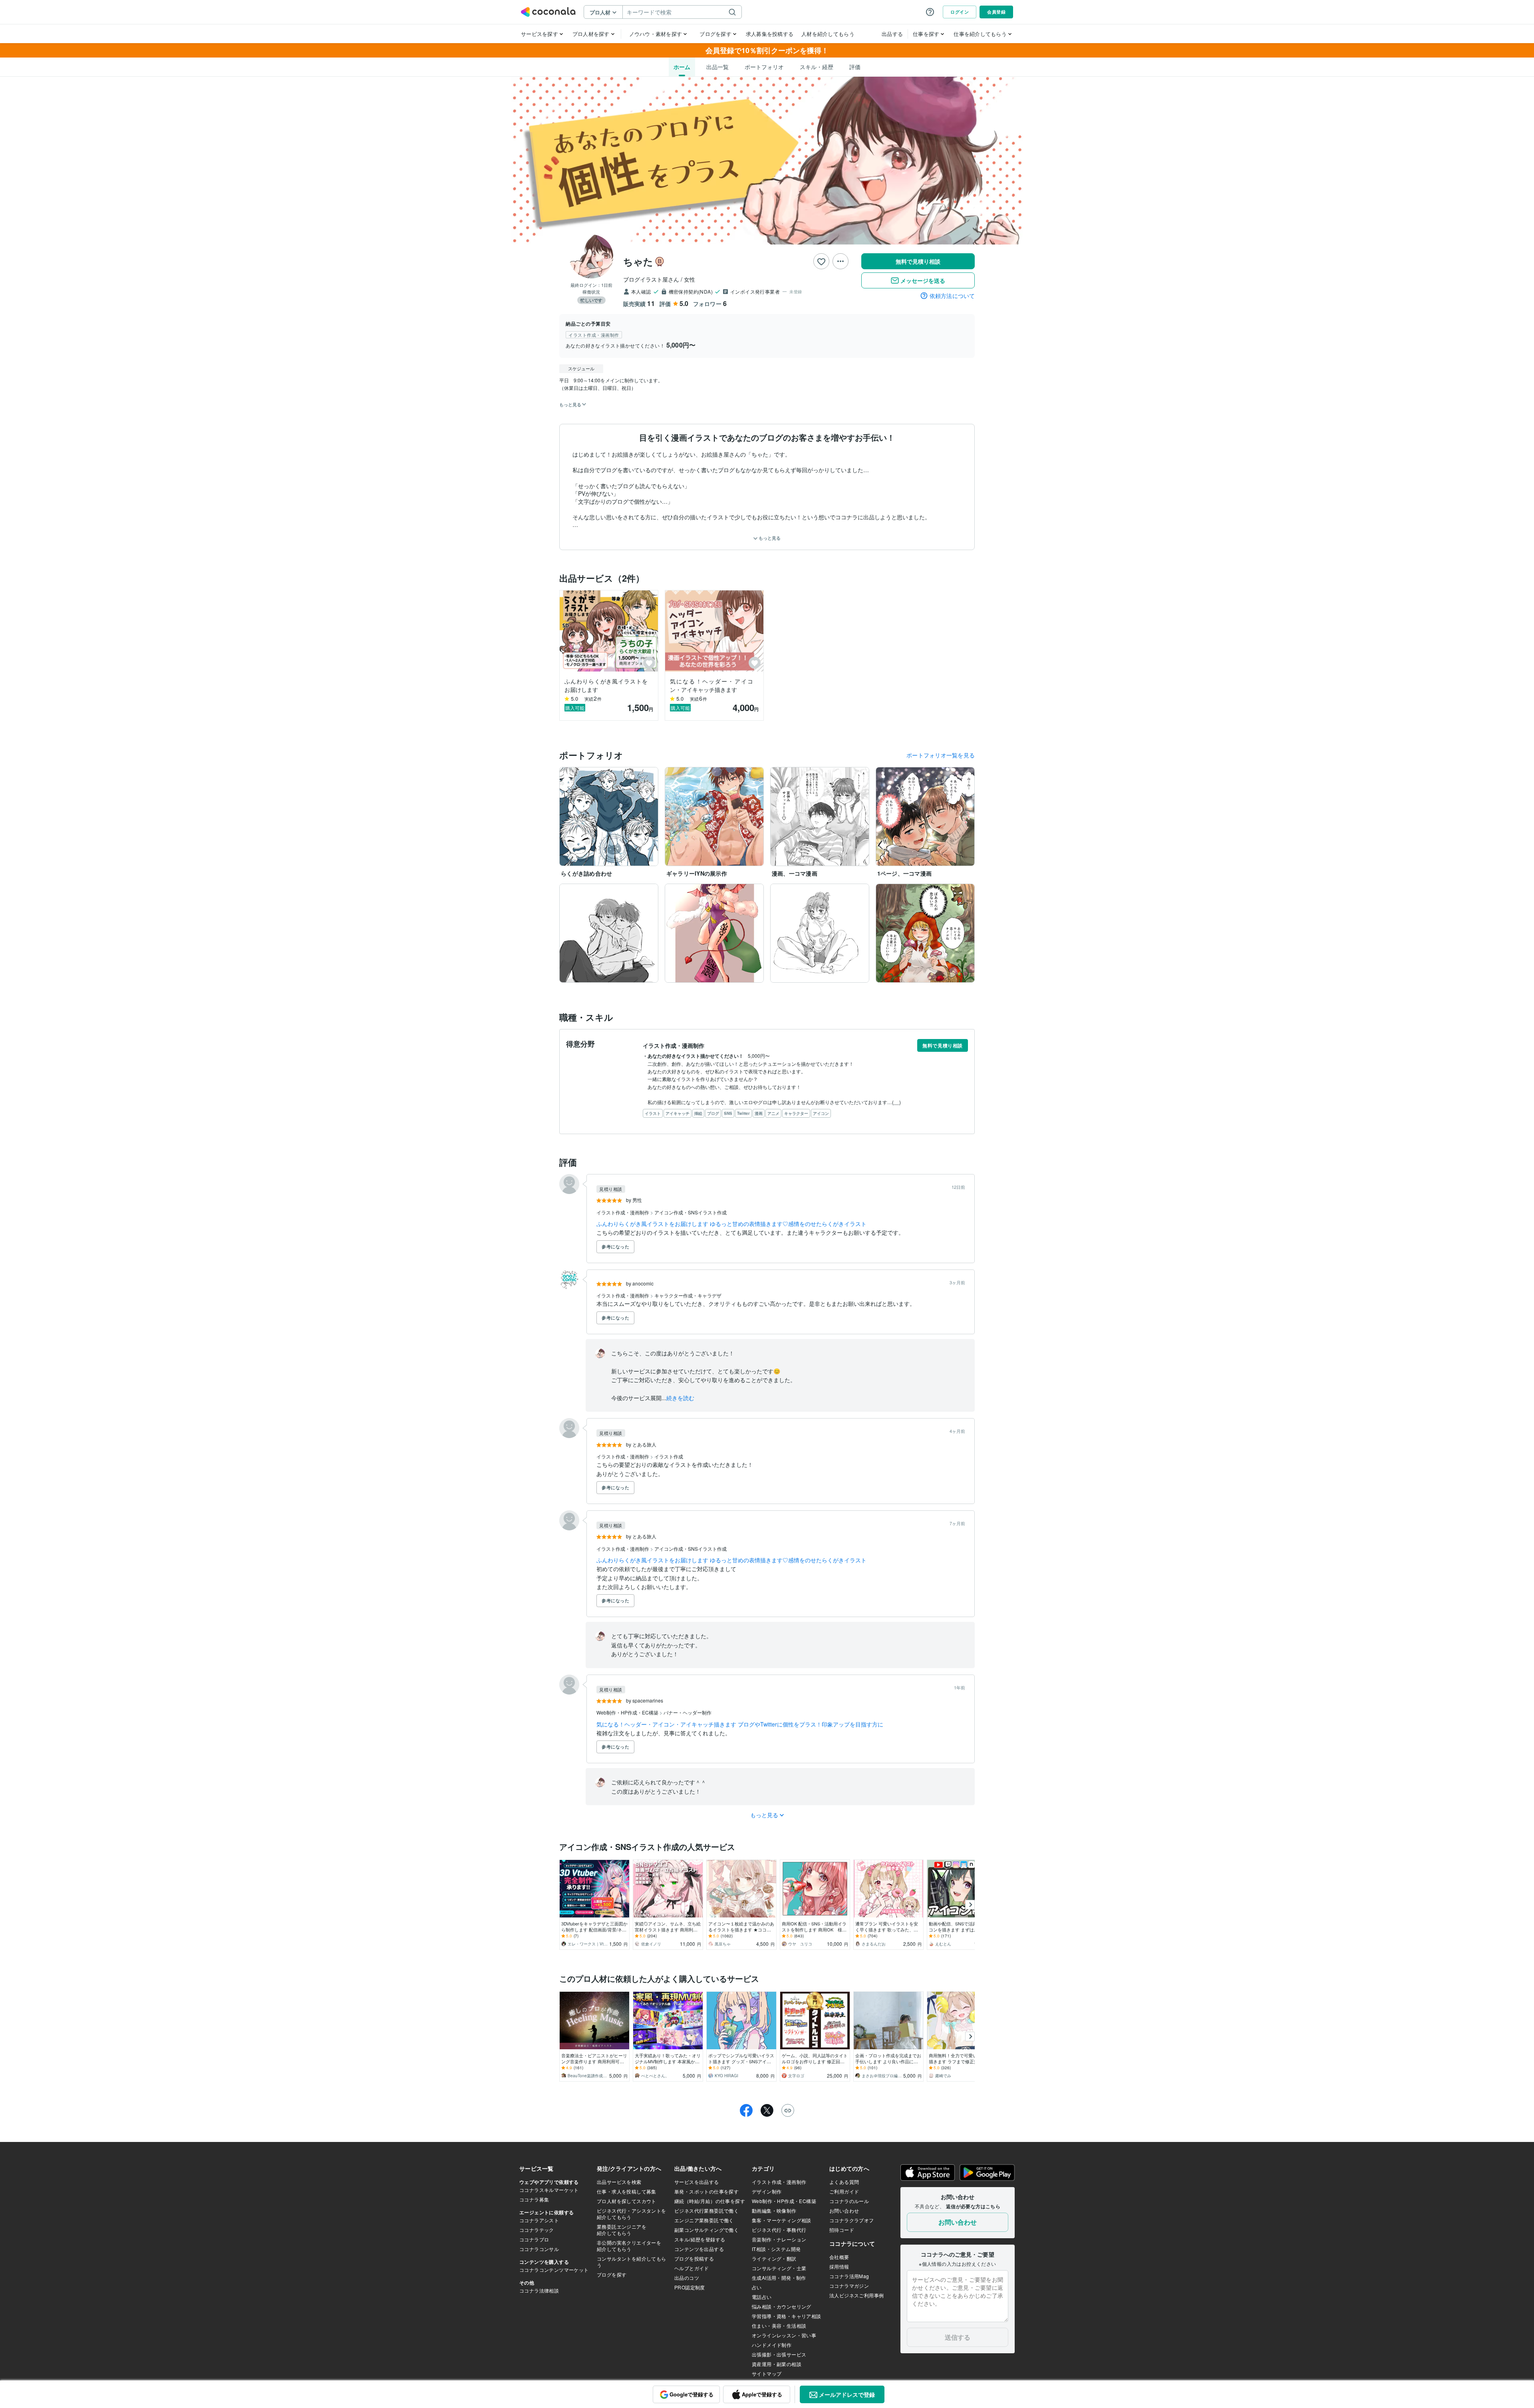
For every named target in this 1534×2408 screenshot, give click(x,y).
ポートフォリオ (764, 67)
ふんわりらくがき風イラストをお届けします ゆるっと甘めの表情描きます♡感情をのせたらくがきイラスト (731, 1224)
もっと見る (769, 538)
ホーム (682, 67)
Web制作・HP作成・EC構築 (628, 1712)
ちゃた (638, 261)
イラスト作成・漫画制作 (623, 1212)
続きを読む (680, 1398)
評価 (855, 67)
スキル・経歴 (817, 67)
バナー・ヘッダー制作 (688, 1712)
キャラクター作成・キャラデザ (688, 1295)
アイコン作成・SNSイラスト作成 (690, 1212)
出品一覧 (717, 67)
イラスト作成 (669, 1456)
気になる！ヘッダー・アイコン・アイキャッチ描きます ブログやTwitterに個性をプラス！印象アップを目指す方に (740, 1724)
